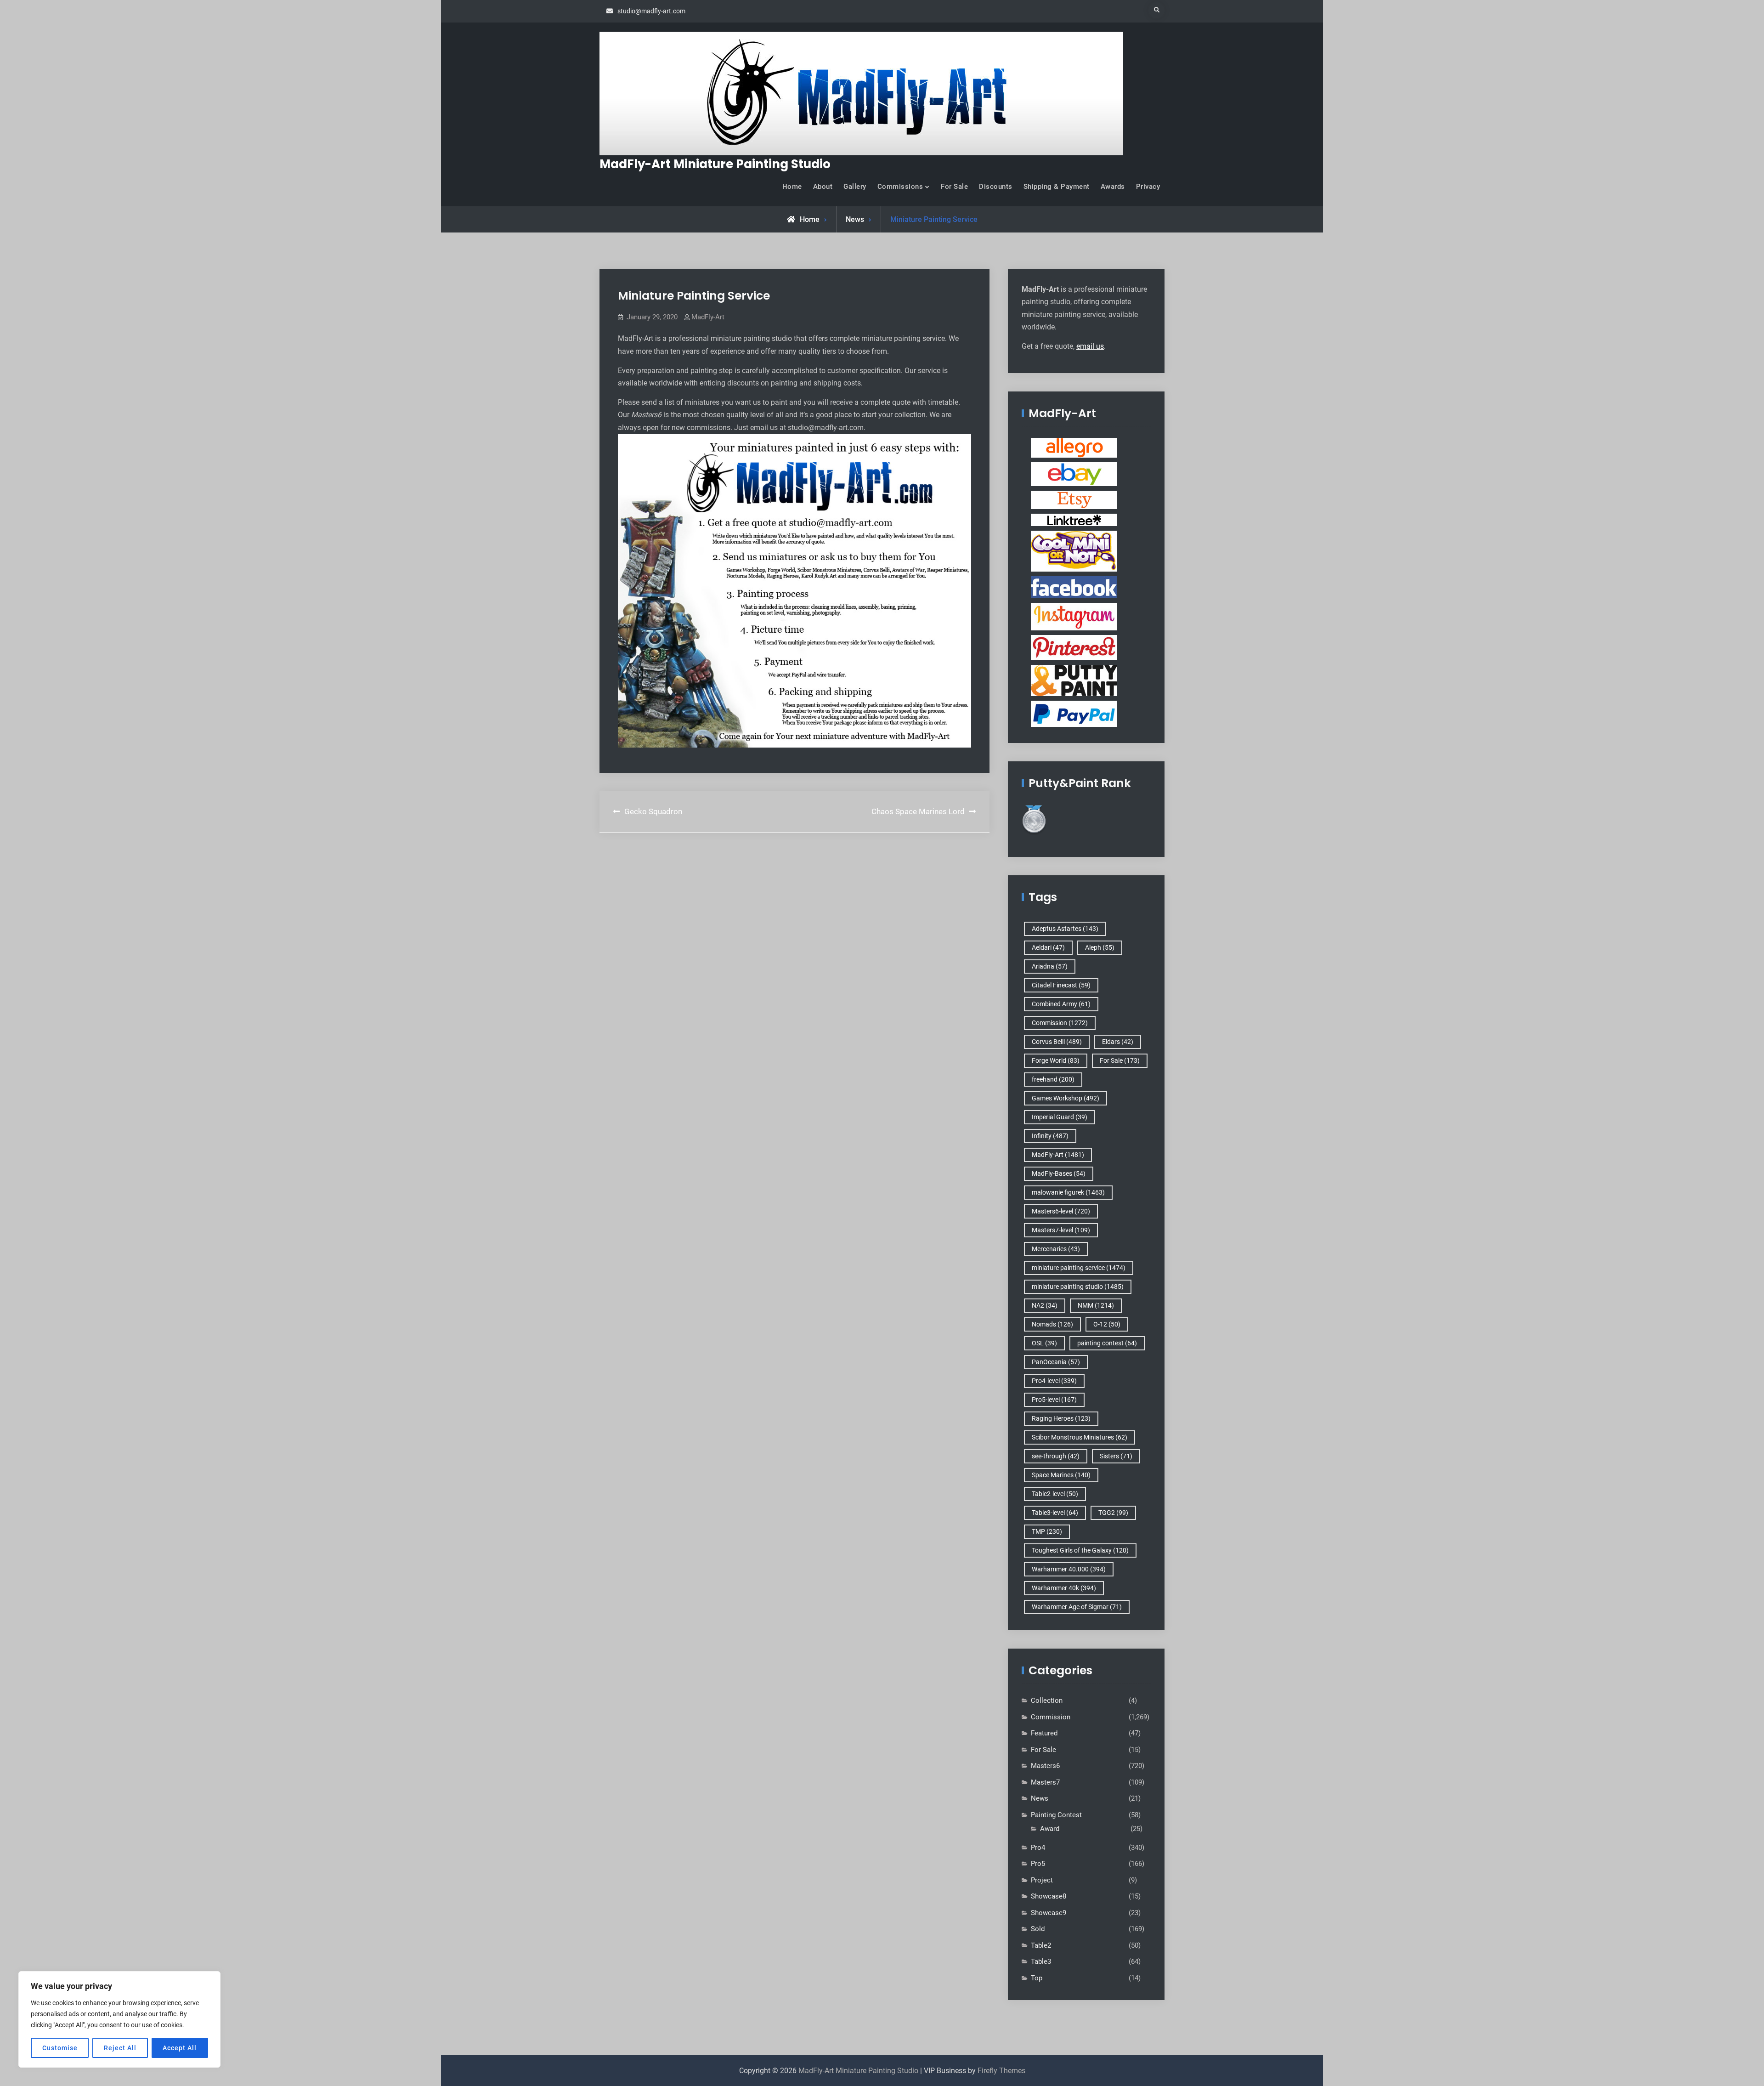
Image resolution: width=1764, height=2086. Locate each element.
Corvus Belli (1057, 1042)
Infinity (1050, 1136)
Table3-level (1055, 1513)
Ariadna (1050, 966)
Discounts (996, 187)
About (823, 187)
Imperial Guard (1060, 1117)
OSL (1044, 1343)
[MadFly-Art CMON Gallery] (1074, 551)
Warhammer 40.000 (1069, 1569)
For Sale (954, 187)
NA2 (1045, 1305)
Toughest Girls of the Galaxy (1080, 1550)
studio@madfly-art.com (651, 11)
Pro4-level (1054, 1381)
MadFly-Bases (1059, 1173)
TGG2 (1113, 1513)
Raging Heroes (1061, 1418)
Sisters (1116, 1456)
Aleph (1100, 947)
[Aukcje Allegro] (1074, 448)
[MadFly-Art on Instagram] (1074, 616)
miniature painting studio (1078, 1287)
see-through (1056, 1456)
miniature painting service (1079, 1268)
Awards (1113, 187)
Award (1050, 1829)
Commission (1060, 1023)
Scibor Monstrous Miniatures (1080, 1437)
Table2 (1041, 1945)
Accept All (180, 2048)
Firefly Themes (1001, 2071)
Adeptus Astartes (1065, 929)
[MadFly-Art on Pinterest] (1074, 647)
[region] (119, 2019)
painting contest (1107, 1343)
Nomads (1052, 1324)
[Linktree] (1074, 520)
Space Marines (1061, 1475)
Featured (1044, 1733)
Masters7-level (1061, 1230)
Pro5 (1038, 1864)
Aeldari (1048, 947)
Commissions (900, 187)
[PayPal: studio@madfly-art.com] (1074, 714)
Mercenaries (1056, 1249)
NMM (1096, 1305)
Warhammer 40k (1064, 1588)
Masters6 (1045, 1766)
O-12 (1107, 1324)
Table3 (1041, 1961)
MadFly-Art (708, 317)
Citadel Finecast (1061, 985)
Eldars (1118, 1042)
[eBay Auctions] (1074, 474)
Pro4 (1038, 1848)
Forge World (1056, 1060)
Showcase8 (1049, 1896)
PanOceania (1056, 1362)
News (855, 219)
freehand (1053, 1079)
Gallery (855, 187)
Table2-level (1055, 1494)
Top (1037, 1978)
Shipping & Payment (1057, 187)
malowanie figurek (1068, 1192)
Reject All (120, 2048)
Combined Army (1061, 1004)
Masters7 (1045, 1782)
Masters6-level (1061, 1211)
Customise (60, 2048)
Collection (1047, 1701)
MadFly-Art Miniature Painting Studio (715, 164)
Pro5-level (1054, 1400)
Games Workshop (1066, 1098)
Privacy (1148, 187)
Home (792, 187)
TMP (1047, 1531)
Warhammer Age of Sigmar (1077, 1607)
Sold (1038, 1929)
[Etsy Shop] (1074, 499)
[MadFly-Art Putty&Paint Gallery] (1074, 680)
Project (1042, 1880)
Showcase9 (1049, 1913)
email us (1090, 346)
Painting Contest (1056, 1815)
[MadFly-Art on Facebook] (1074, 587)
